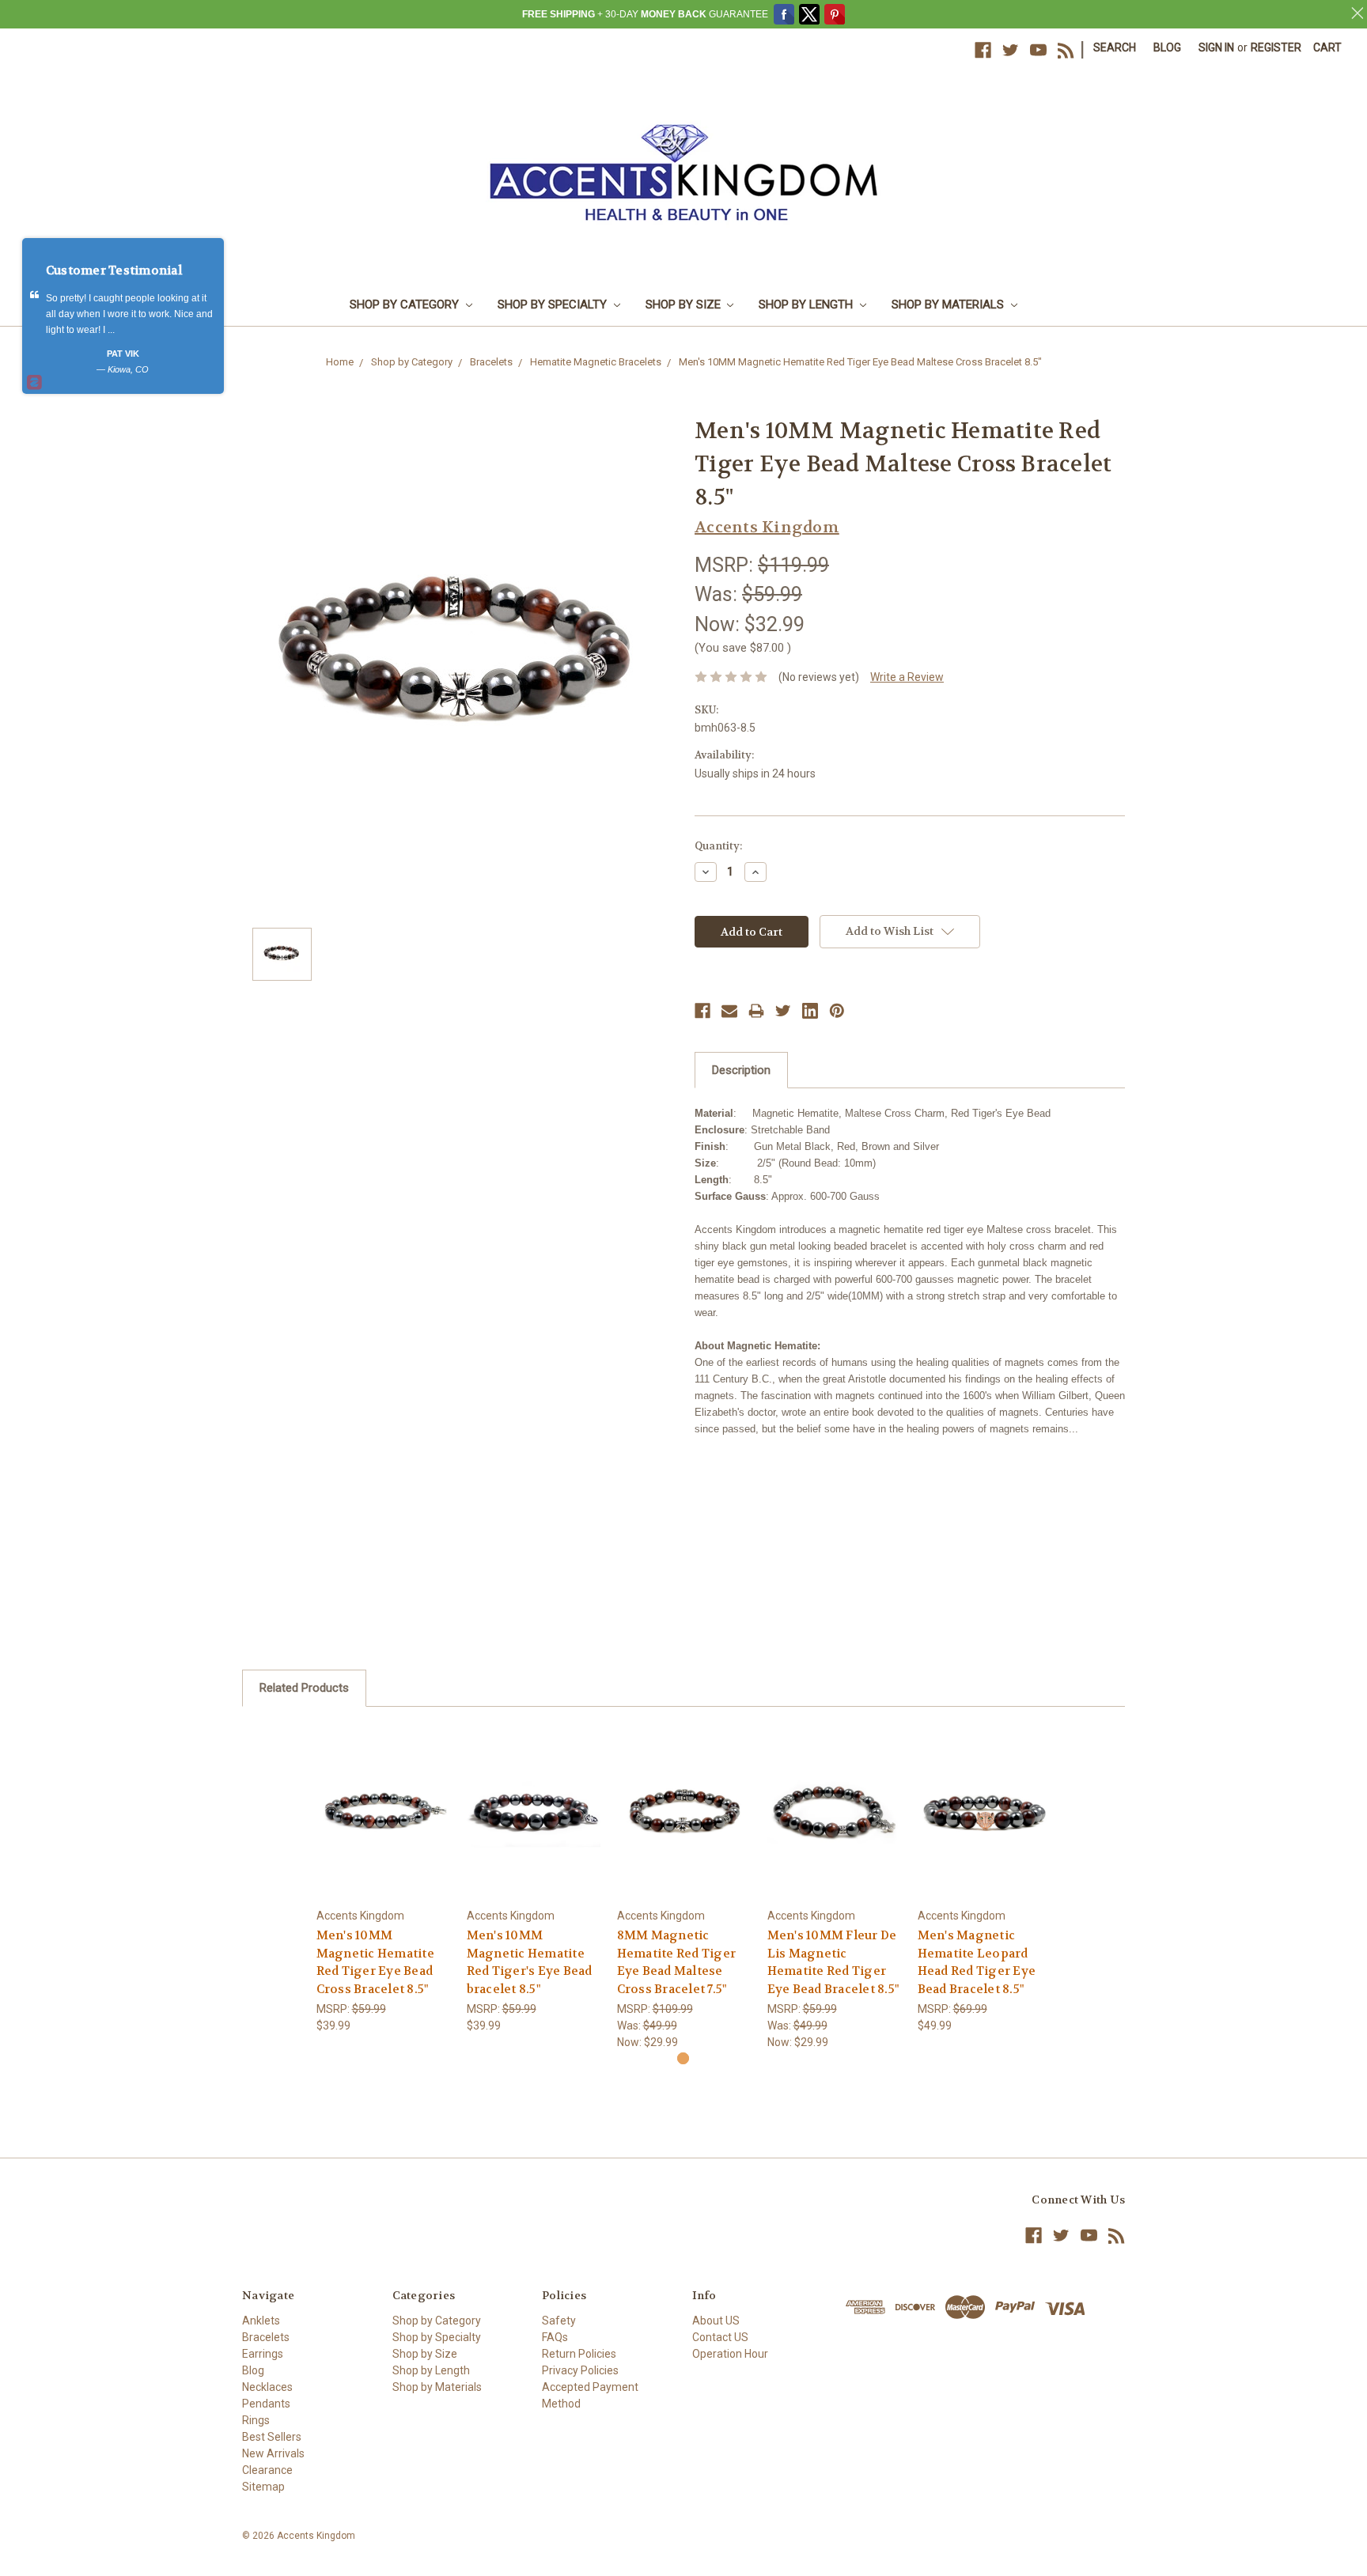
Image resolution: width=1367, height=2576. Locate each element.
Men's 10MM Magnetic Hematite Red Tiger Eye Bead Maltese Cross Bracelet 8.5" (860, 362)
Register (1276, 47)
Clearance (267, 2470)
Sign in (1216, 47)
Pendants (266, 2404)
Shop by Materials (949, 305)
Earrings (263, 2354)
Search (1115, 47)
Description (741, 1070)
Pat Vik (123, 354)
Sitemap (263, 2487)
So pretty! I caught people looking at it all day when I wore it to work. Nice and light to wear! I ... (129, 314)
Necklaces (267, 2387)
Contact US (720, 2337)
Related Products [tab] (304, 1688)
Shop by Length (807, 305)
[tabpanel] (383, 1879)
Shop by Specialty (554, 305)
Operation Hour (730, 2354)
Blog (253, 2370)
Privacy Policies (580, 2370)
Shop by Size (685, 305)
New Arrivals (273, 2453)
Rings (256, 2420)
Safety (559, 2321)
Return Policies (579, 2354)
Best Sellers (272, 2437)
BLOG (1167, 47)
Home (340, 362)
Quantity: (718, 846)
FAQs (555, 2337)
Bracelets (491, 362)
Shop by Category (406, 305)
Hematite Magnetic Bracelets (596, 362)
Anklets (261, 2321)
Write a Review (907, 677)
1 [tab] (683, 2058)
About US (716, 2321)
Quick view (383, 1797)
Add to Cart (383, 1824)
